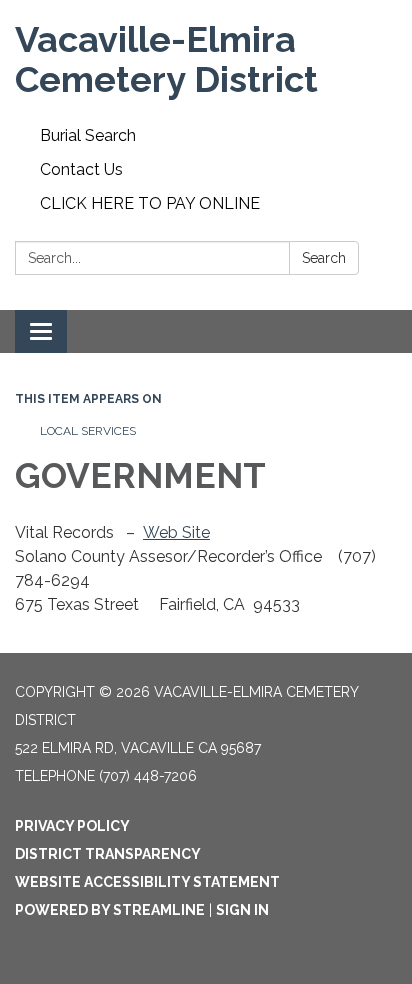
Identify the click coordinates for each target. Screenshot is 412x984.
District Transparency (108, 854)
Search (324, 258)
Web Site (176, 532)
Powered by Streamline (110, 910)
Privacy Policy (72, 826)
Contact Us (81, 169)
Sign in (242, 910)
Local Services (88, 431)
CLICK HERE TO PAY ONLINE (150, 203)
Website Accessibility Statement (147, 882)
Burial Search (88, 135)
